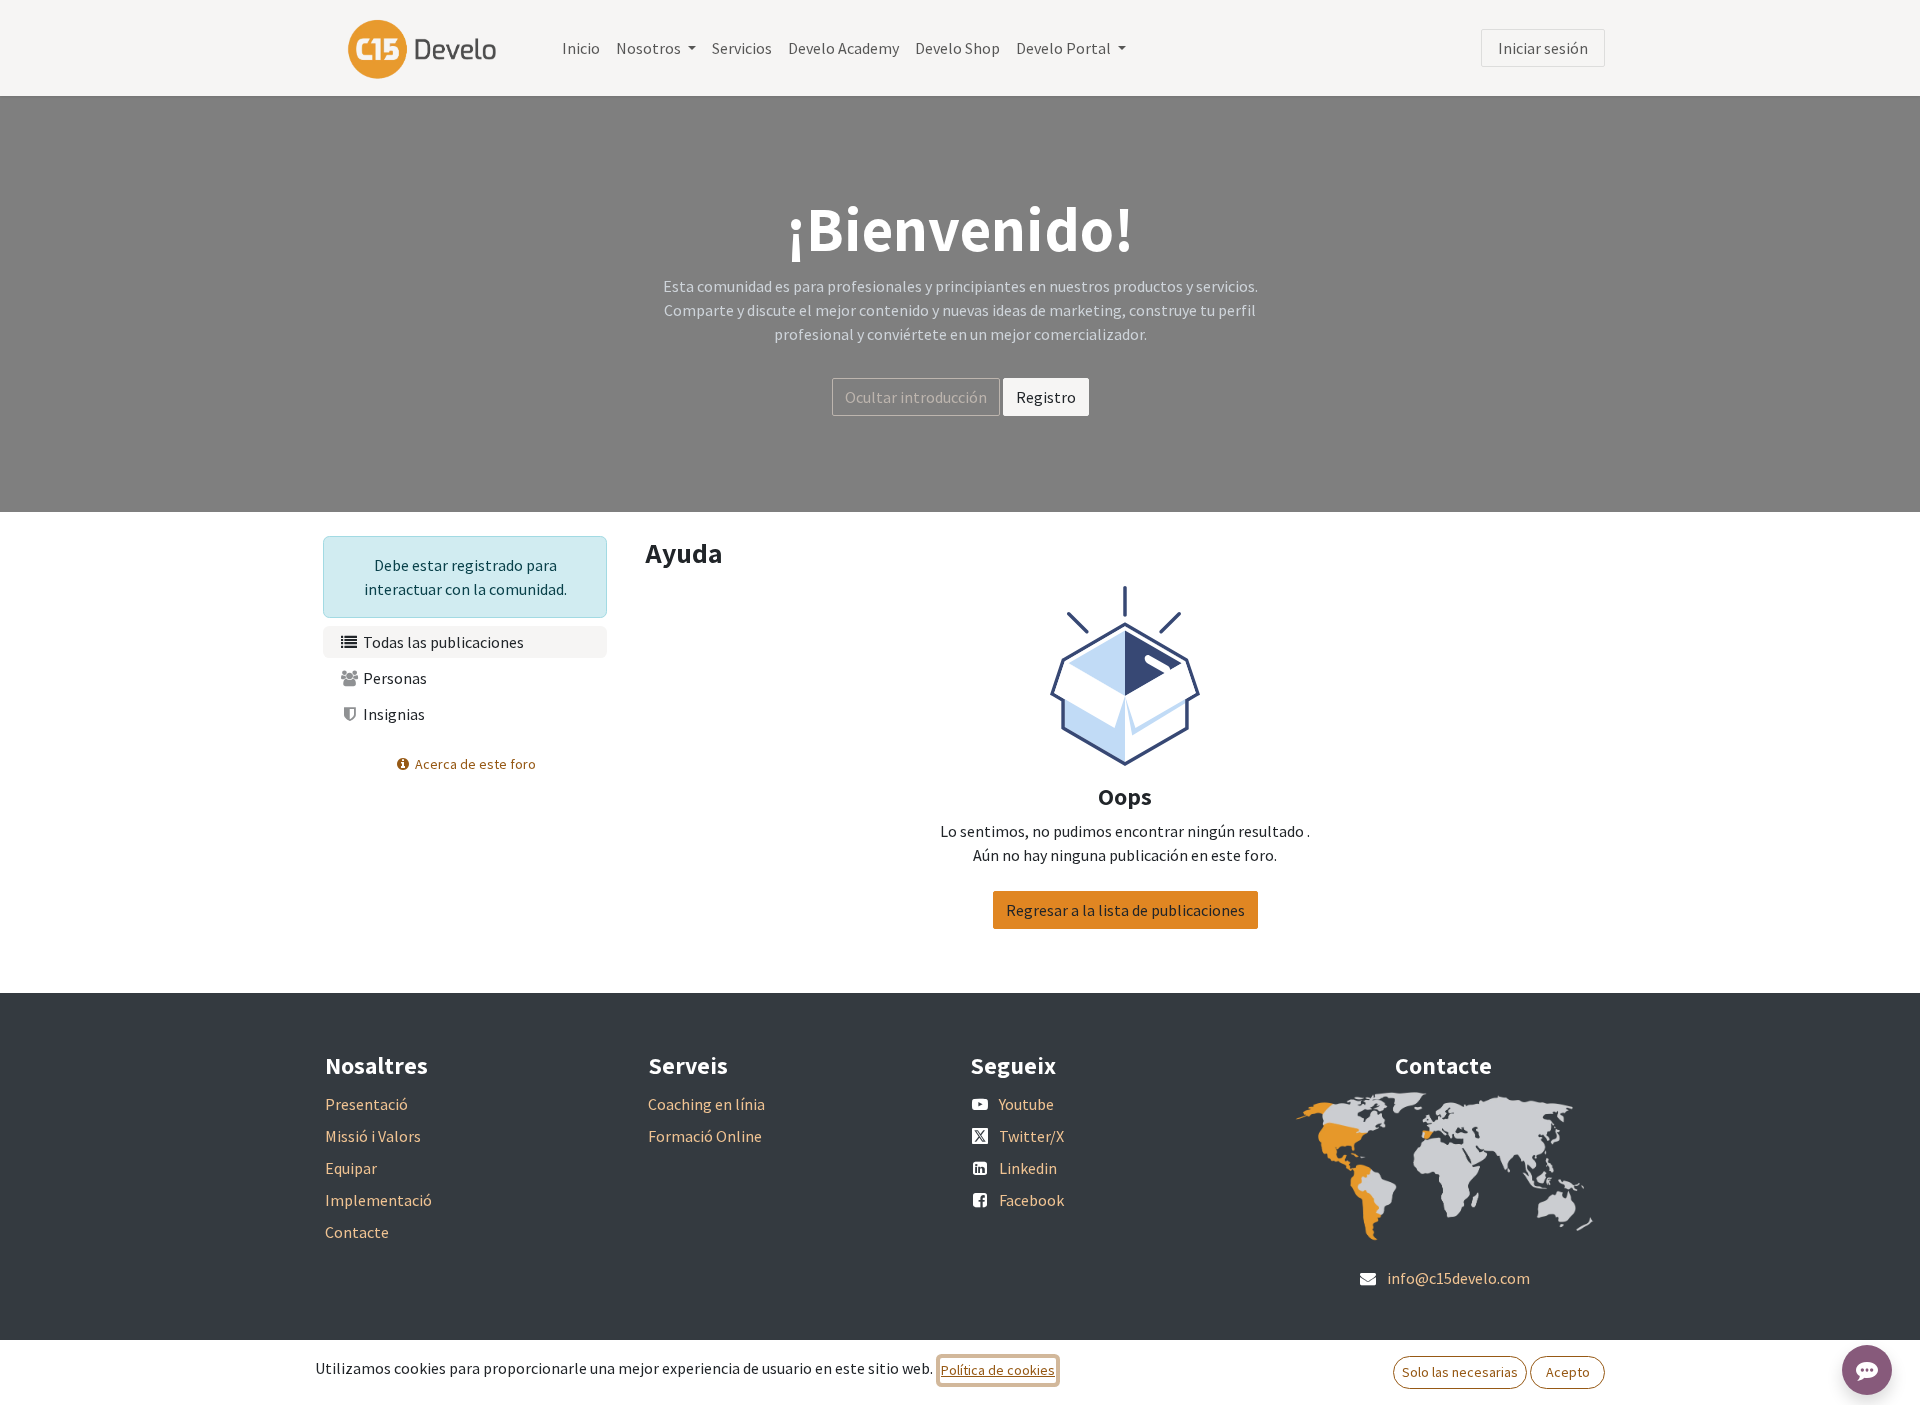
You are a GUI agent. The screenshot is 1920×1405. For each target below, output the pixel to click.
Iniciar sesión (1543, 48)
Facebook (1031, 1200)
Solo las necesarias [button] (1460, 1372)
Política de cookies (998, 1370)
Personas (393, 678)
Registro (1046, 397)
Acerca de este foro (474, 764)
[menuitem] (581, 48)
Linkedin (1028, 1168)
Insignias (392, 714)
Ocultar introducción (916, 397)
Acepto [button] (1568, 1372)
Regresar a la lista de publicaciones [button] (1125, 910)
